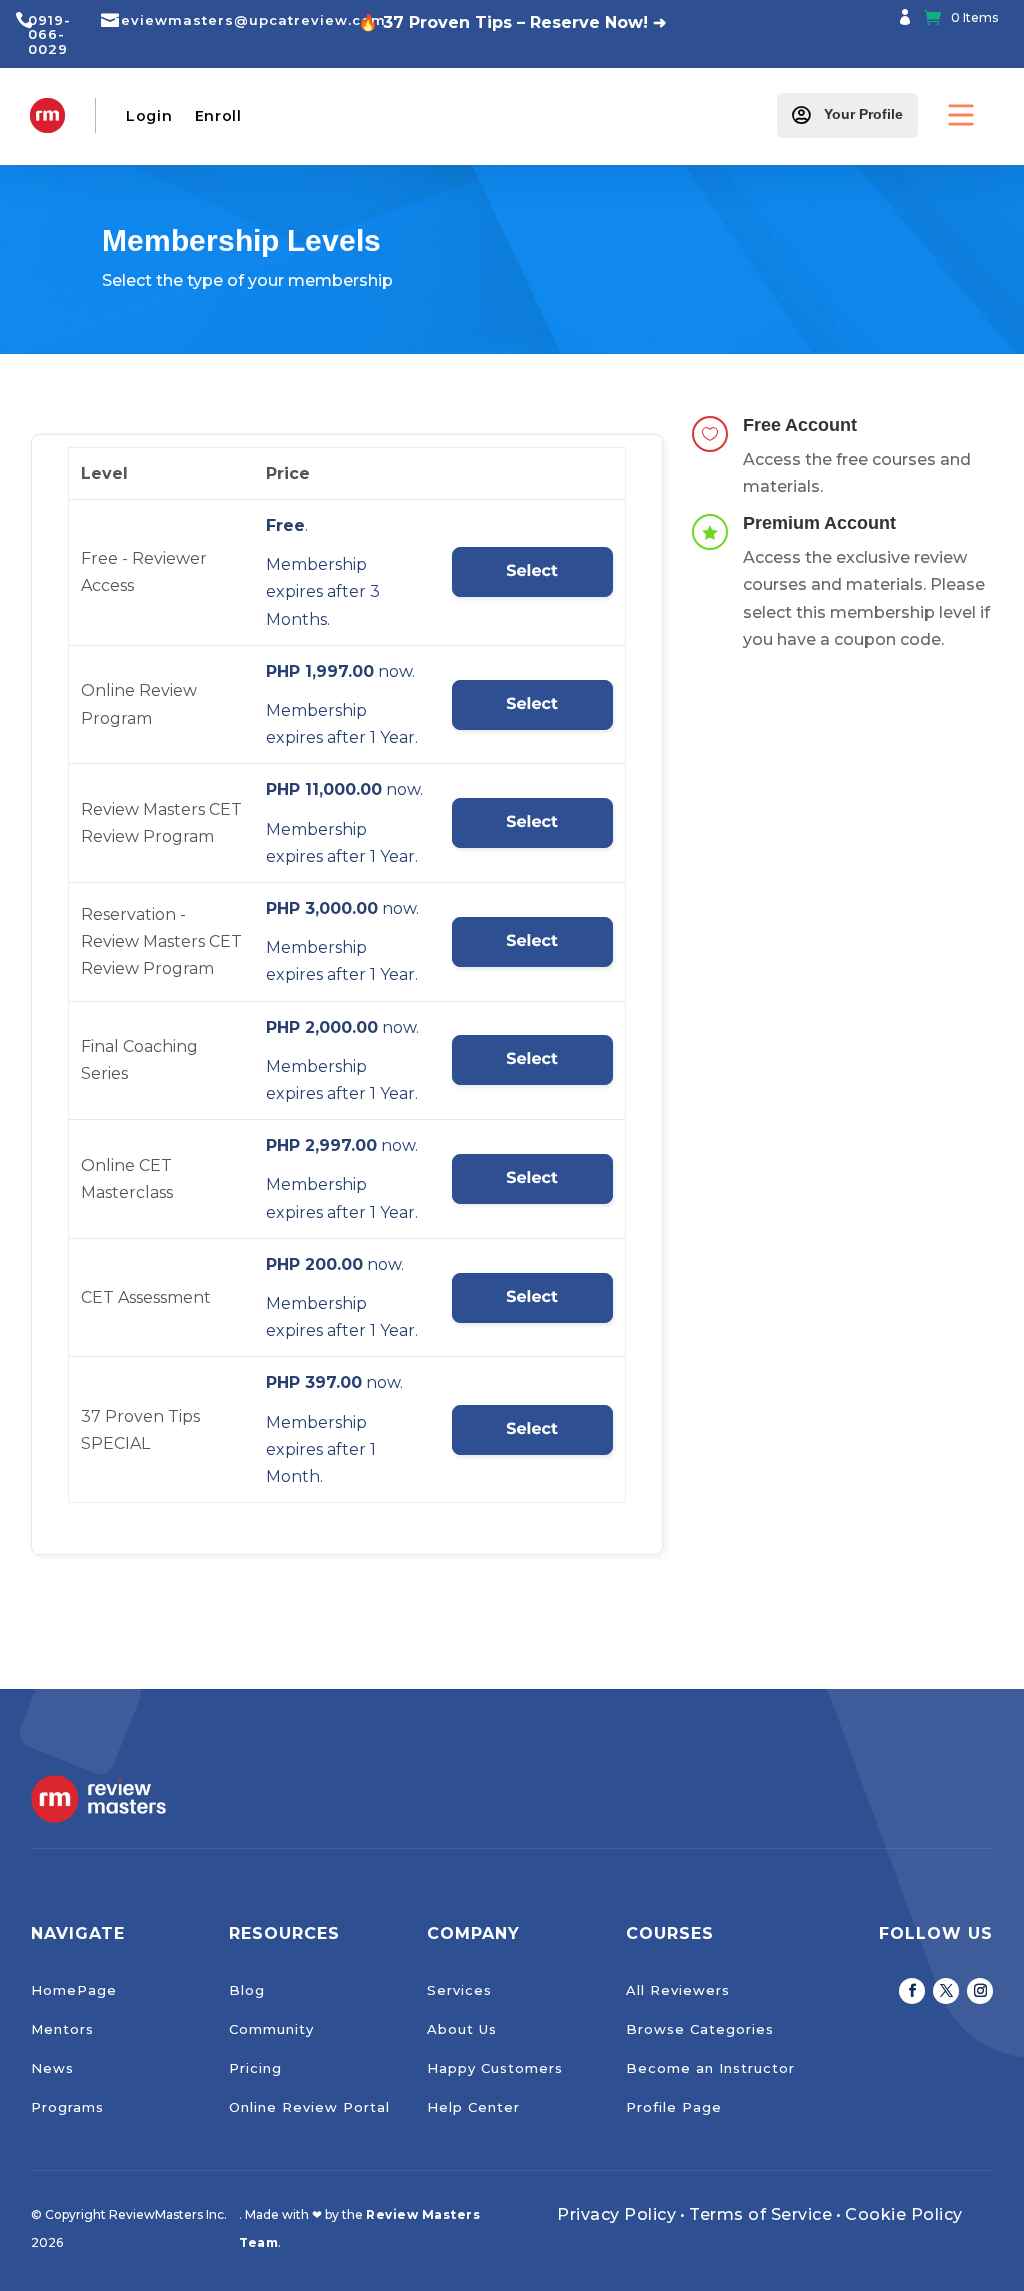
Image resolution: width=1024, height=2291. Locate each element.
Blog (247, 1990)
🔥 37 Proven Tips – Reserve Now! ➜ (512, 22)
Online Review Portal (309, 2107)
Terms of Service (760, 2214)
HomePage (74, 1990)
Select (532, 571)
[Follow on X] (946, 1991)
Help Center (473, 2107)
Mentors (62, 2029)
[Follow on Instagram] (980, 1991)
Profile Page (674, 2107)
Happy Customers (495, 2068)
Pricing (255, 2068)
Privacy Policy (616, 2214)
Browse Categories (700, 2029)
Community (271, 2029)
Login (149, 116)
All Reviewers (678, 1990)
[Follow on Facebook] (912, 1991)
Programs (67, 2107)
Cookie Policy (904, 2214)
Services (459, 1990)
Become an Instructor (710, 2068)
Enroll (218, 116)
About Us (462, 2029)
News (52, 2068)
